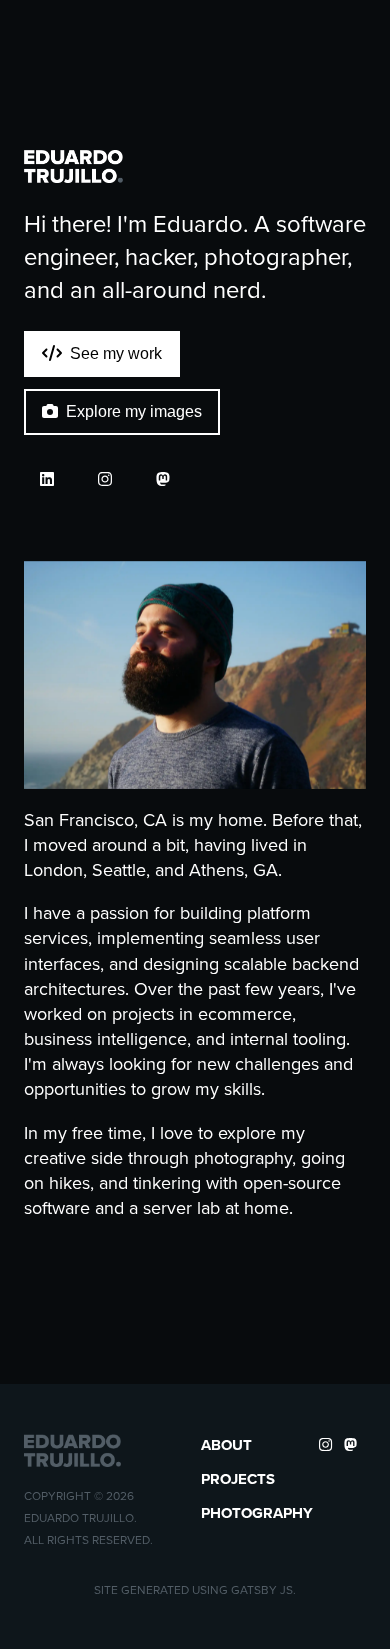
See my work (116, 353)
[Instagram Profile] (105, 480)
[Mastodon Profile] (163, 480)
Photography (257, 1513)
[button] (74, 166)
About (226, 1445)
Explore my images (134, 411)
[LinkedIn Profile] (47, 480)
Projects (238, 1479)
